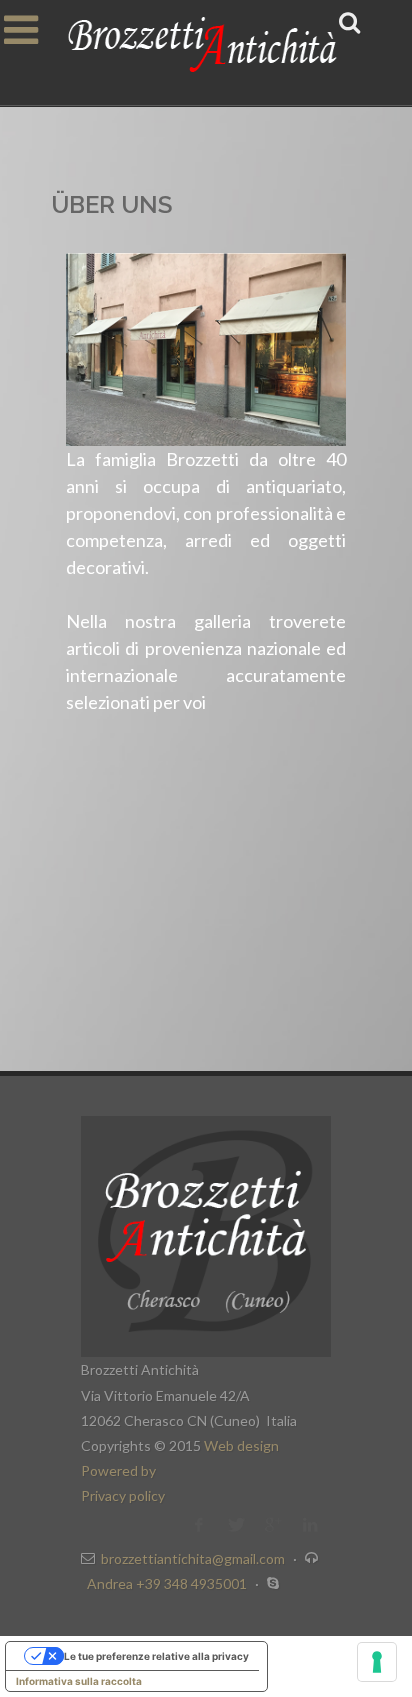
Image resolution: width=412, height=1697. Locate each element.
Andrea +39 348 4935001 (168, 1583)
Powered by (118, 1470)
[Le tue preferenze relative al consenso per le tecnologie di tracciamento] (377, 1662)
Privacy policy (123, 1495)
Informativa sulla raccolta (79, 1681)
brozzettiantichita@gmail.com (193, 1558)
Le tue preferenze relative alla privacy (156, 1656)
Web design (241, 1445)
